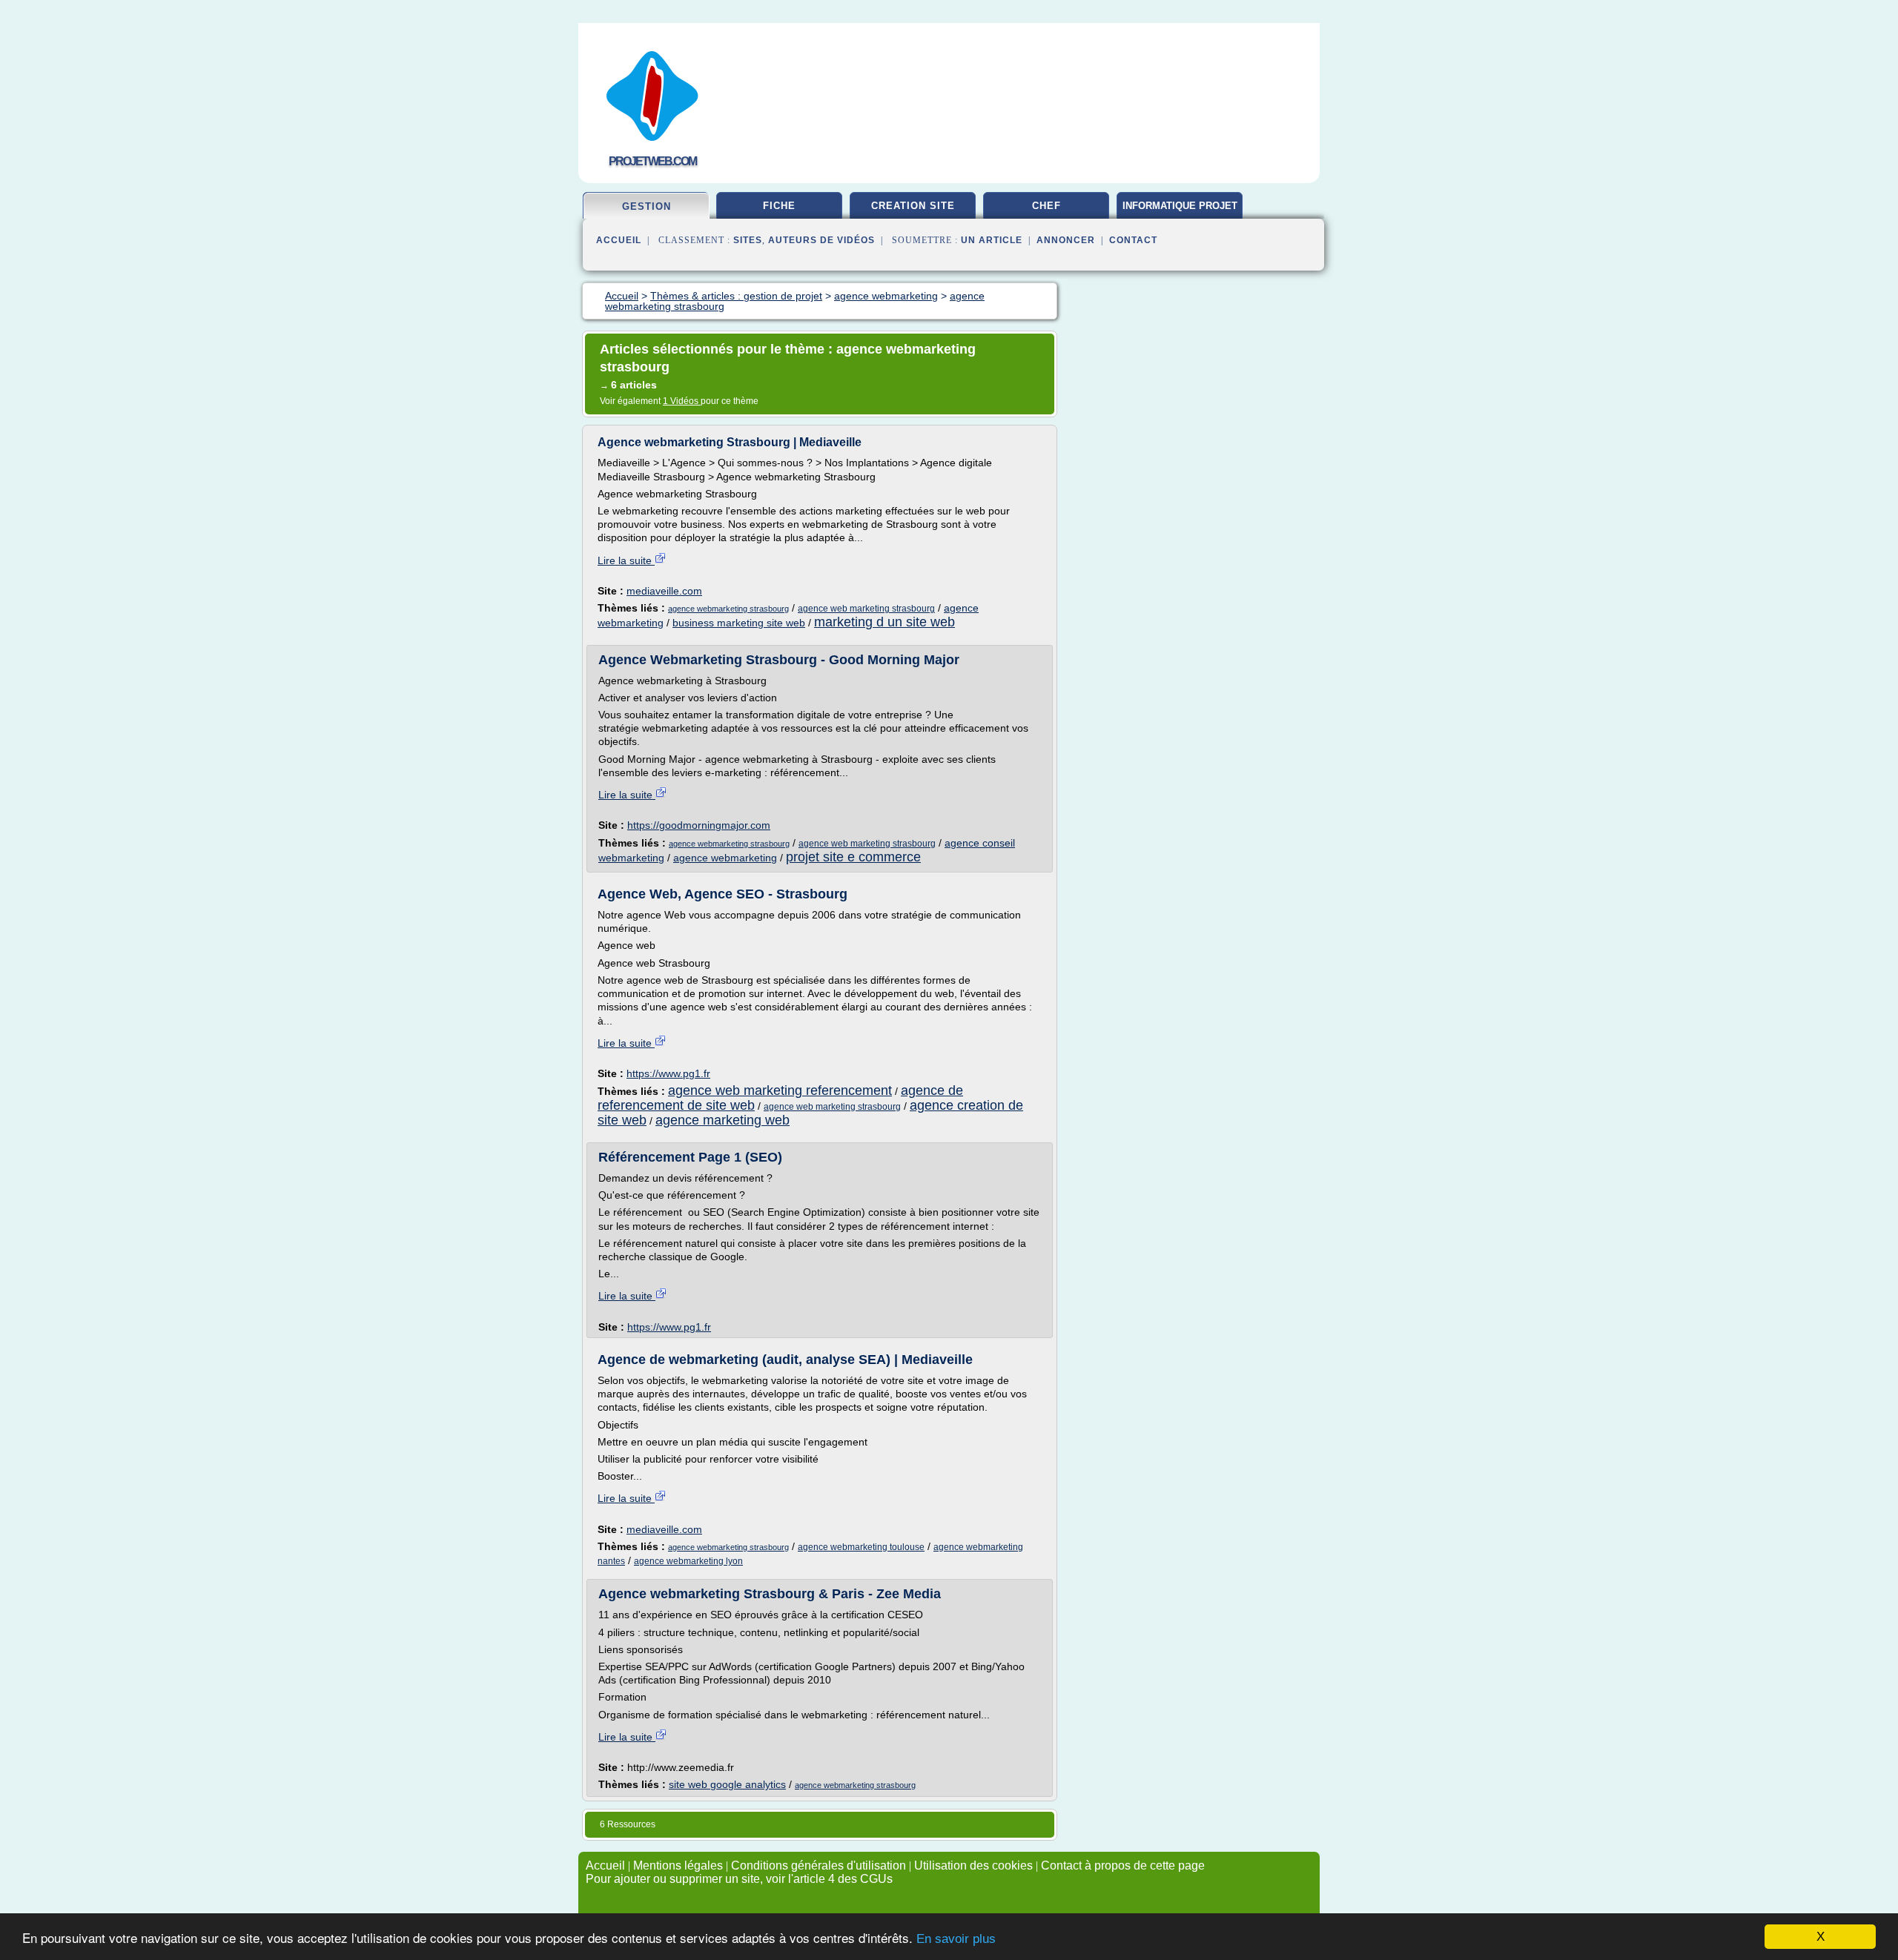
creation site (913, 206)
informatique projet (1180, 206)
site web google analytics (727, 1784)
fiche (779, 206)
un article (992, 240)
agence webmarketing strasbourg (728, 609)
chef (1046, 206)
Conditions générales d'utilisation (819, 1865)
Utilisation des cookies (973, 1865)
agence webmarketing (725, 858)
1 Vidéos (682, 401)
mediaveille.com (664, 591)
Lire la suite (626, 560)
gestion (647, 206)
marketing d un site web (884, 622)
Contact (1133, 240)
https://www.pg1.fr (668, 1073)
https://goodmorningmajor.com (699, 825)
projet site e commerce (853, 857)
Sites (748, 240)
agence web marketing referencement (780, 1090)
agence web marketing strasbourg (866, 609)
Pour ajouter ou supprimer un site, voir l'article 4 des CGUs (739, 1879)
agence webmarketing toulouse (861, 1547)
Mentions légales (678, 1865)
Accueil (619, 240)
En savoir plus (956, 1939)
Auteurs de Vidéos (821, 240)
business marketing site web (739, 623)
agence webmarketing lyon (688, 1561)
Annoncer (1066, 240)
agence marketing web (723, 1120)
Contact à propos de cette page (1123, 1865)
